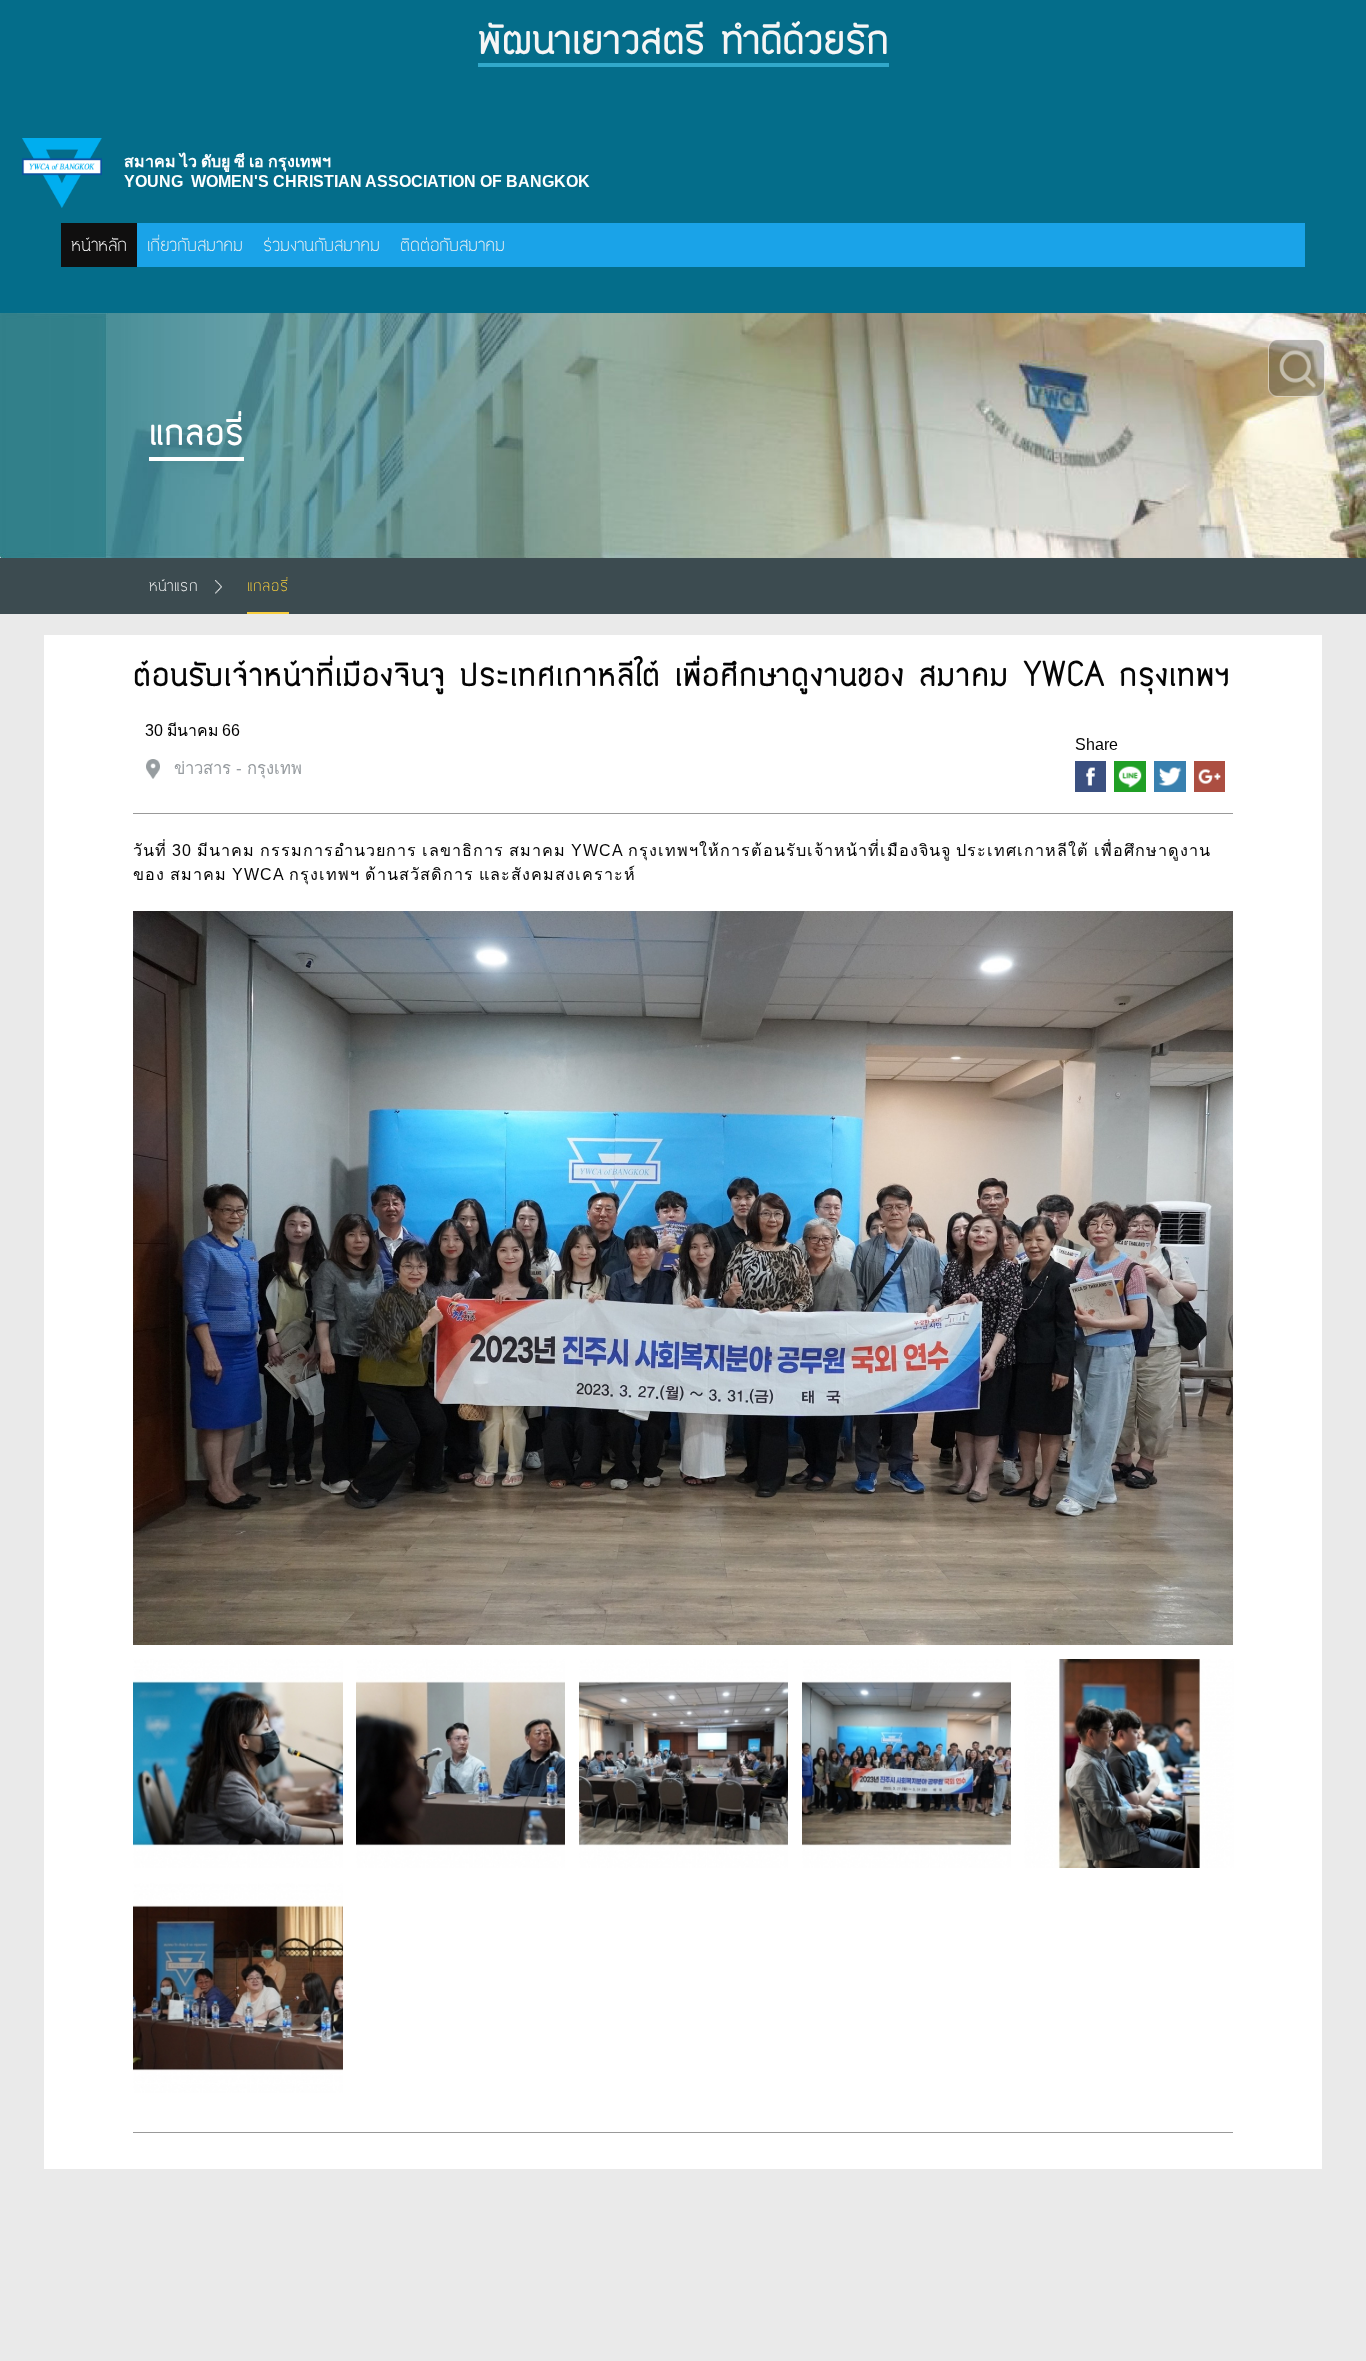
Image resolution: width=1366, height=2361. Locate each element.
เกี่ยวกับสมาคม (195, 245)
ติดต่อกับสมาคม (452, 245)
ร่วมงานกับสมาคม (321, 245)
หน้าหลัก (99, 245)
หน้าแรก (173, 585)
